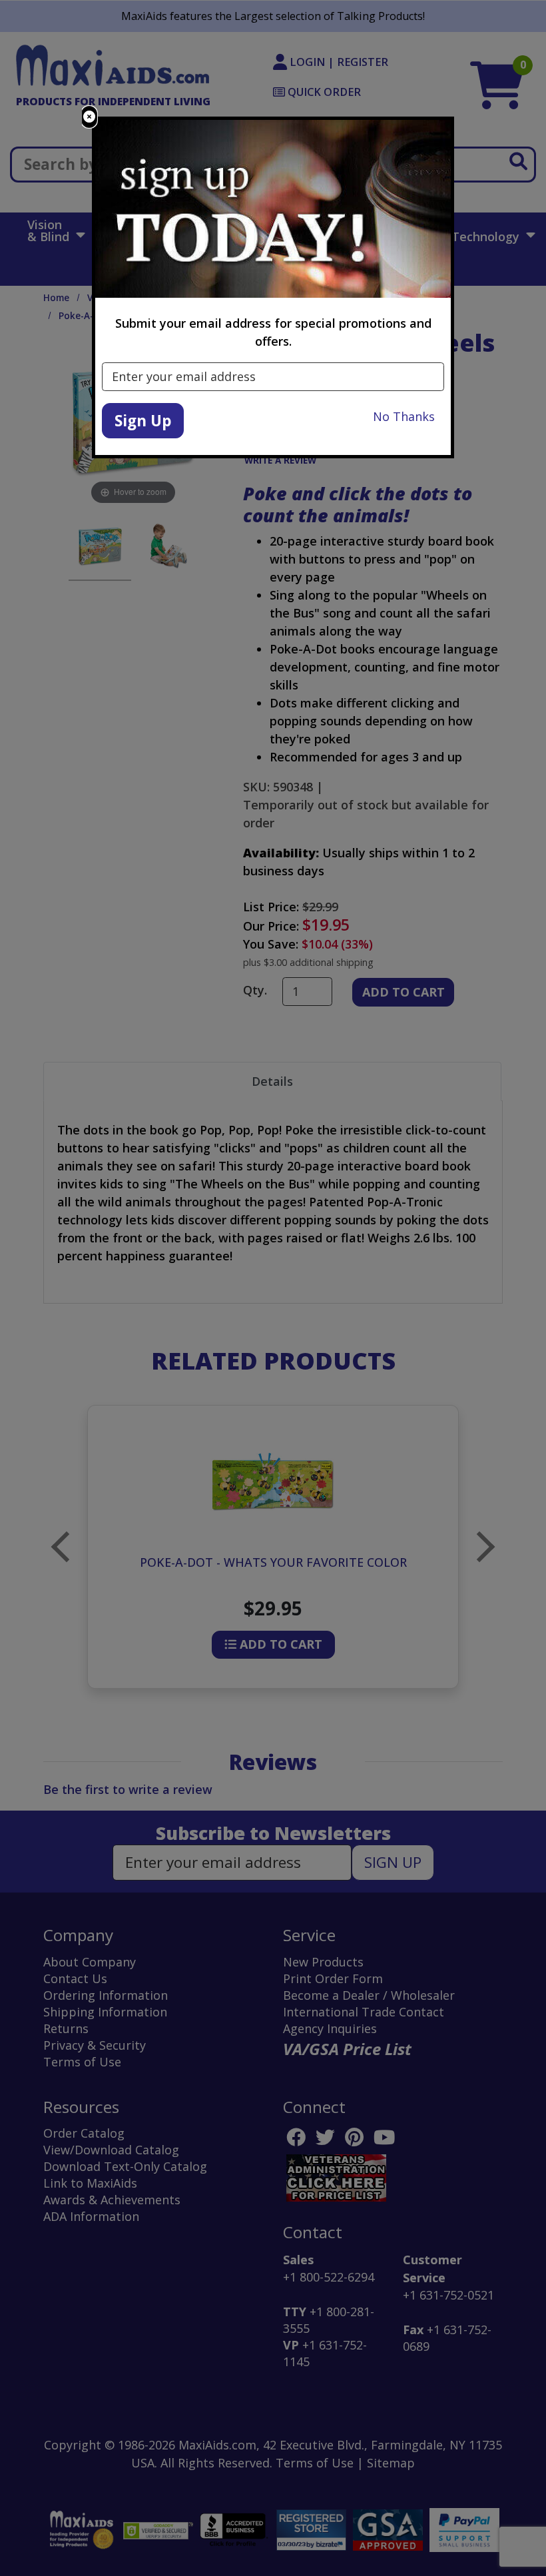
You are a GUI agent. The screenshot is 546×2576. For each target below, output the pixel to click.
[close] (89, 117)
